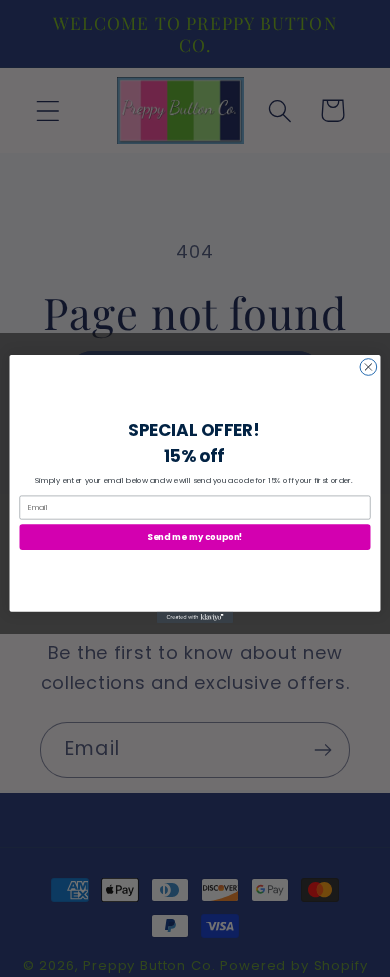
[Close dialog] (368, 366)
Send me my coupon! (194, 536)
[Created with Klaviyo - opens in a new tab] (195, 616)
